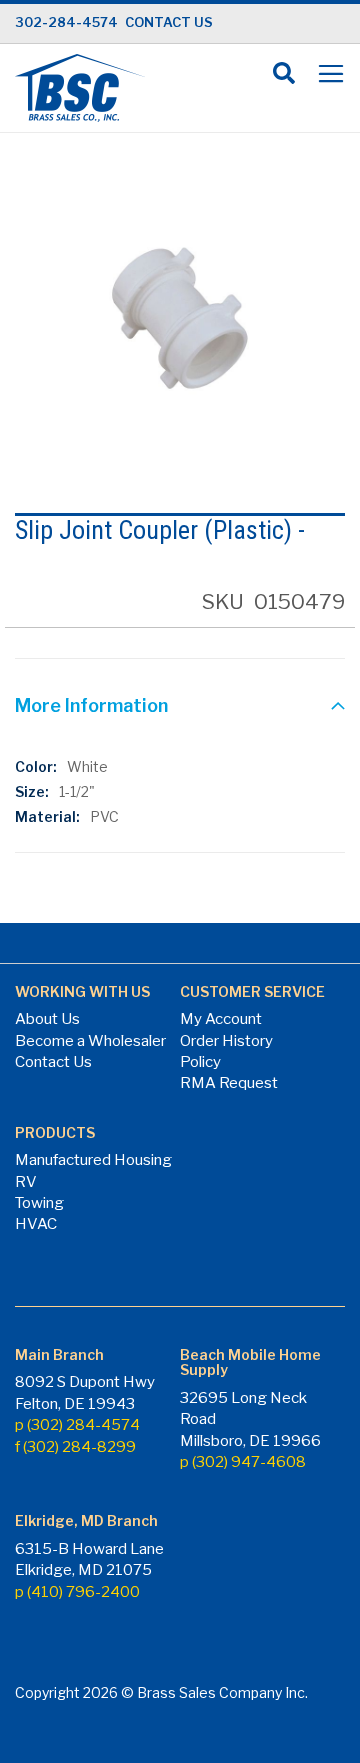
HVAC (36, 1224)
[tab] (180, 708)
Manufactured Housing (93, 1160)
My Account (221, 1019)
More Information (91, 705)
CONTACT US (169, 22)
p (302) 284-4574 (77, 1425)
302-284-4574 (66, 22)
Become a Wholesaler (90, 1041)
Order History (226, 1041)
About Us (47, 1019)
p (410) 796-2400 (77, 1592)
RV (26, 1182)
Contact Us (53, 1062)
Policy (200, 1062)
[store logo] (80, 88)
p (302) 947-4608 (243, 1462)
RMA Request (229, 1083)
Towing (39, 1203)
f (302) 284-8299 (75, 1447)
